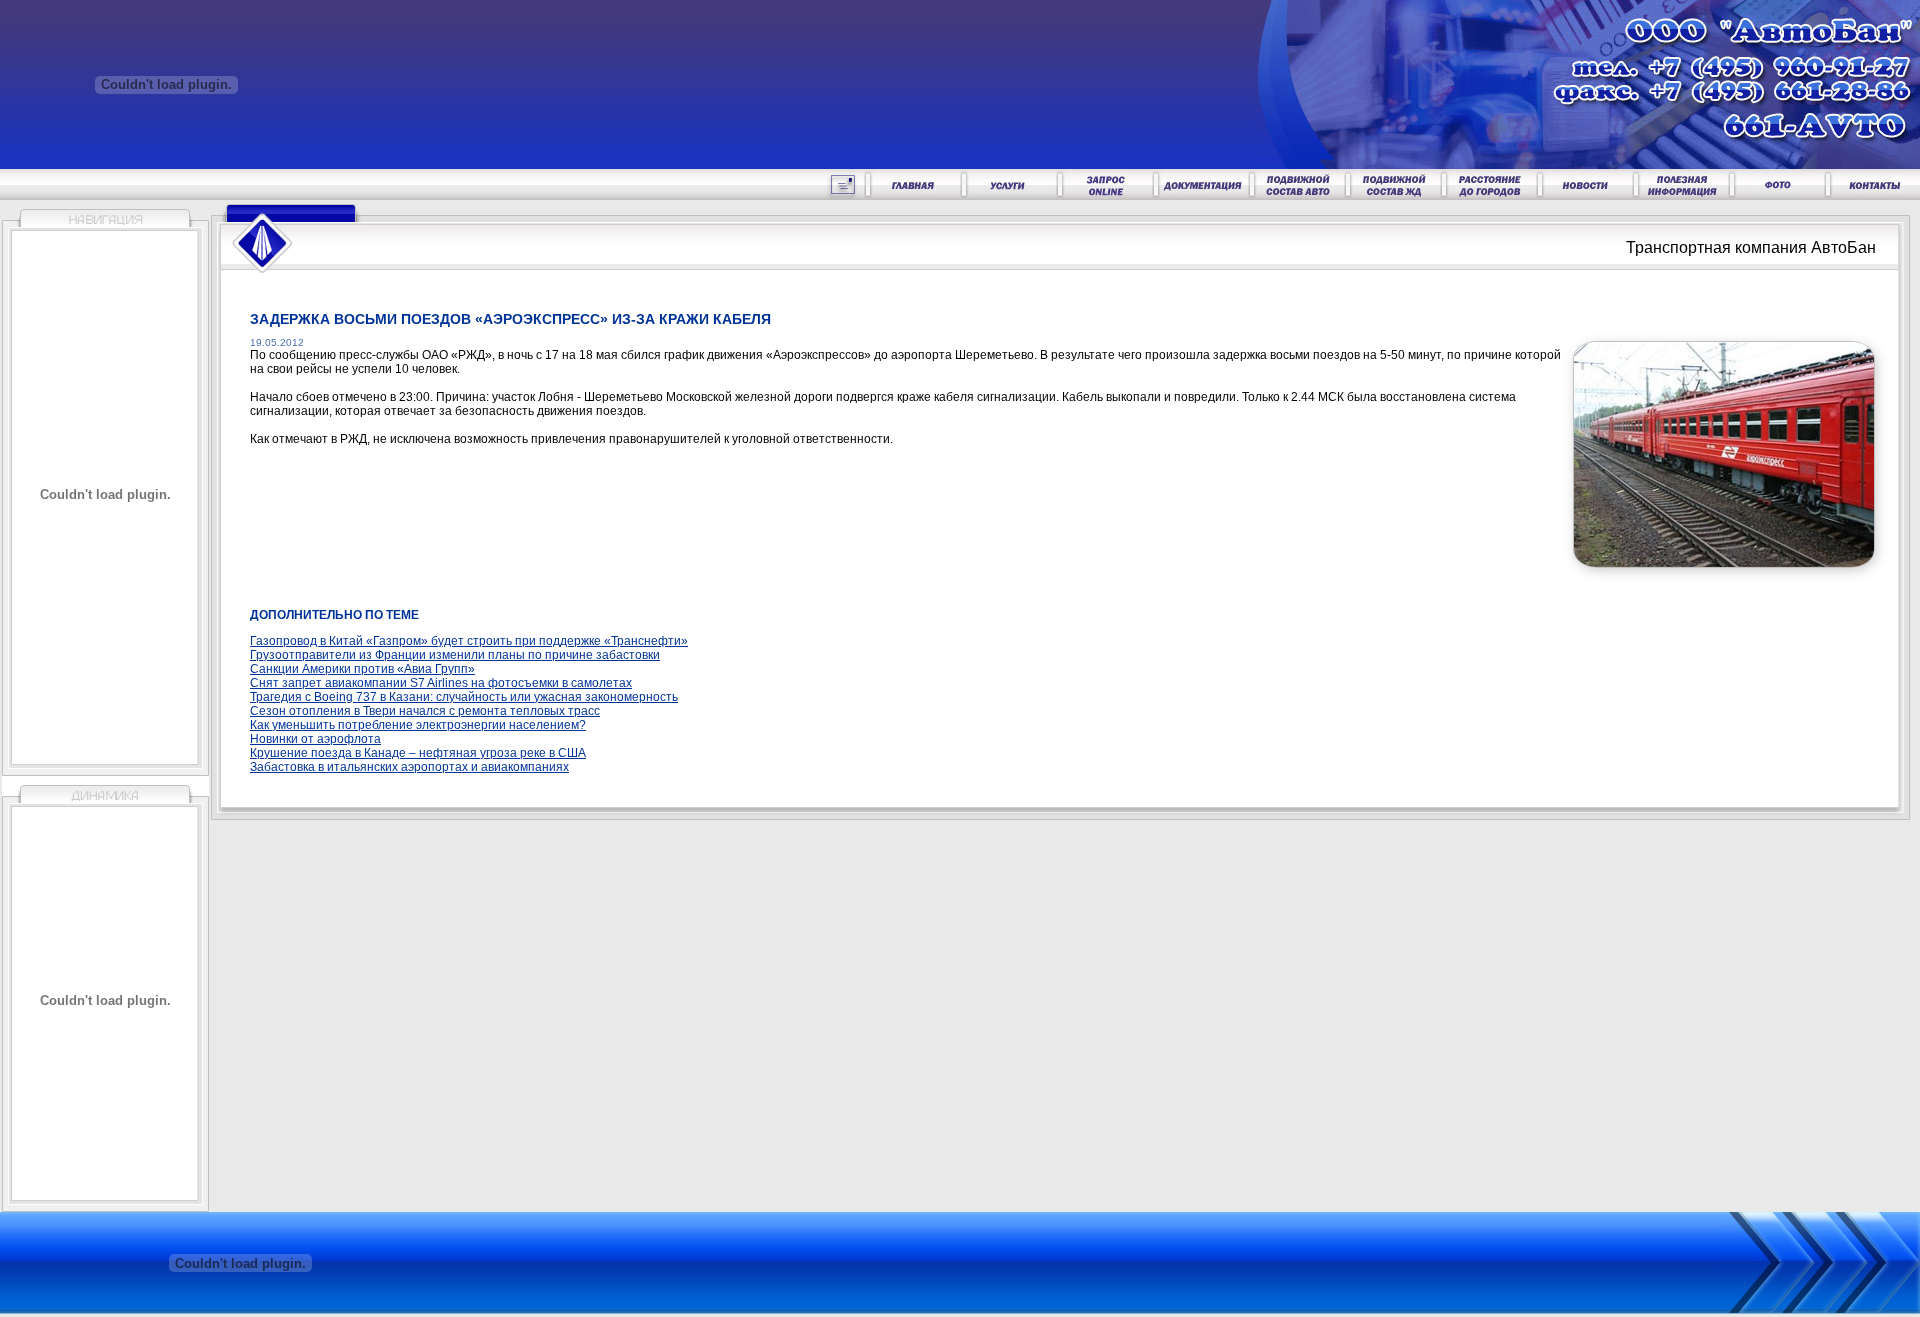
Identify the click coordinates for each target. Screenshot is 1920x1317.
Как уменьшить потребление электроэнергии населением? (418, 725)
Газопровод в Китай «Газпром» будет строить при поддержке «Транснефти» (469, 641)
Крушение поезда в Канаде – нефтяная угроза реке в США (418, 753)
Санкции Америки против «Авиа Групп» (362, 669)
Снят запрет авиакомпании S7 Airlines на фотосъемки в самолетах (441, 683)
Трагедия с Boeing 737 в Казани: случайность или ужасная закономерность (464, 697)
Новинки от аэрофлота (315, 739)
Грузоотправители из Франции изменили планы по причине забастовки (455, 655)
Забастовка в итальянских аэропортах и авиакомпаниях (409, 767)
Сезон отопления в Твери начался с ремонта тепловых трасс (425, 711)
